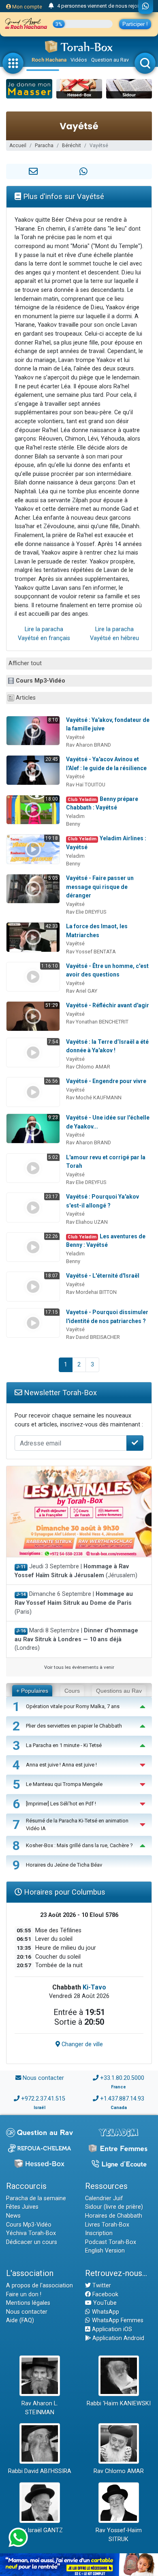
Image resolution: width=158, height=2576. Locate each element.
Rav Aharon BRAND (89, 745)
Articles (26, 698)
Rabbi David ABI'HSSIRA (40, 2471)
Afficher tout (25, 663)
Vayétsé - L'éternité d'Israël (103, 1276)
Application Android (117, 2338)
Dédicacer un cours (32, 2242)
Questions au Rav (119, 1691)
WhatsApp (105, 2312)
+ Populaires (32, 1691)
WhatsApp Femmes (117, 2320)
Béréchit (72, 146)
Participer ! (135, 24)
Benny (73, 824)
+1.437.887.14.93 (122, 2099)
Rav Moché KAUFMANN (94, 1097)
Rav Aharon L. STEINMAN (40, 2408)
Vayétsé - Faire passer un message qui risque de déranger (100, 887)
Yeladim (75, 816)
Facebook (105, 2294)
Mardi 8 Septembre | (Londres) (76, 1639)
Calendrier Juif (104, 2198)
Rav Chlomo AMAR (88, 1067)
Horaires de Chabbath (114, 2216)
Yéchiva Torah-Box (31, 2233)
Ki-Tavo (94, 1987)
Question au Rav (110, 60)
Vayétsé (75, 737)
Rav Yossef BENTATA (91, 952)
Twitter (101, 2286)
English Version (105, 2251)
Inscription (99, 2233)
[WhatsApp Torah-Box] (146, 7)
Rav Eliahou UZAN (87, 1222)
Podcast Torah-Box (111, 2242)
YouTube (104, 2303)
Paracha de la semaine (36, 2198)
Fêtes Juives (22, 2207)
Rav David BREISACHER (93, 1337)
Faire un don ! (24, 2294)
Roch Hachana (49, 60)
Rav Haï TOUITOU (86, 785)
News (13, 2216)
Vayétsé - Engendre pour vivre (106, 1081)
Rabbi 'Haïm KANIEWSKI (119, 2404)
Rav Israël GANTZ (39, 2530)
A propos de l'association (39, 2286)
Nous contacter (43, 2078)
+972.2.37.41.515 (43, 2099)
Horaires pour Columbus (64, 1892)
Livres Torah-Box (107, 2225)
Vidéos (79, 60)
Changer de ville (81, 2044)
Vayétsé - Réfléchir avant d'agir (108, 1005)
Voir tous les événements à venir (79, 1667)
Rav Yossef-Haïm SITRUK (119, 2535)
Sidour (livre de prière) (114, 2207)
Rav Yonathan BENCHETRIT (97, 1022)
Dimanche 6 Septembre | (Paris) (74, 1603)
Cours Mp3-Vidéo (41, 681)
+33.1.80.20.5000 (122, 2078)
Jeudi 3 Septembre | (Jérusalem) (76, 1571)
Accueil (18, 146)
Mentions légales (28, 2303)
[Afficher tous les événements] (51, 6)
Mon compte (27, 7)
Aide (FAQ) (20, 2320)
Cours (72, 1691)
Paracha (44, 146)
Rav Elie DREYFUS (86, 912)
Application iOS (111, 2329)
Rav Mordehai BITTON (91, 1292)
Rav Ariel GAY (82, 991)
